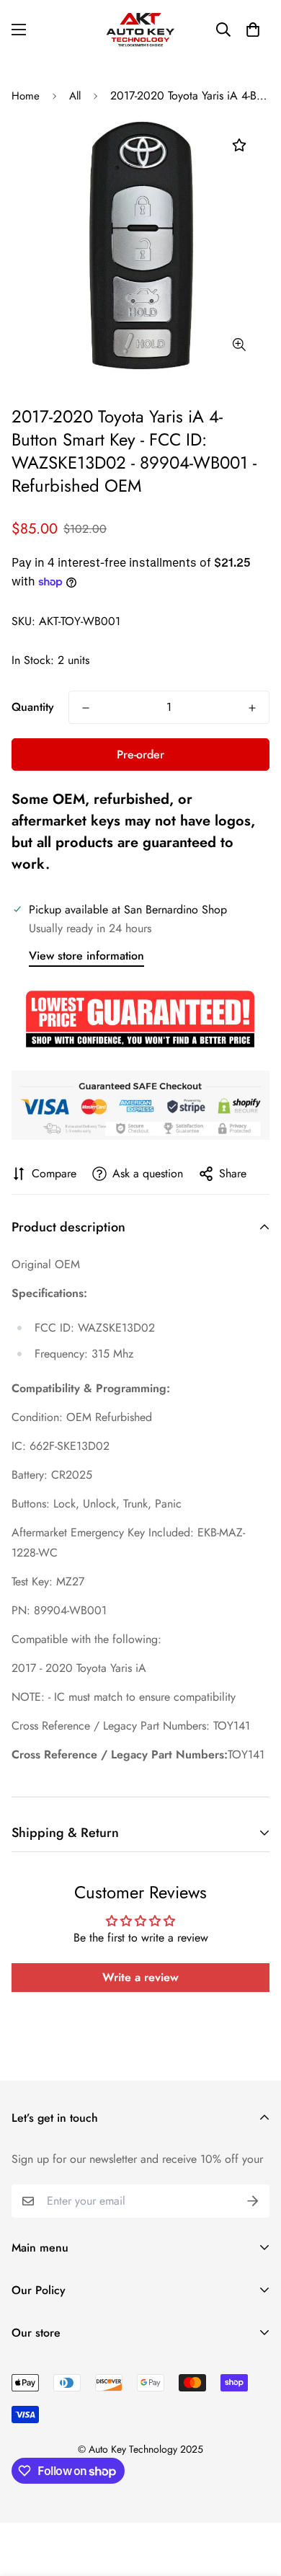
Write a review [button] (140, 1977)
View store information (86, 956)
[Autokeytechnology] (140, 30)
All (75, 96)
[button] (253, 30)
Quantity (33, 707)
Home (26, 96)
